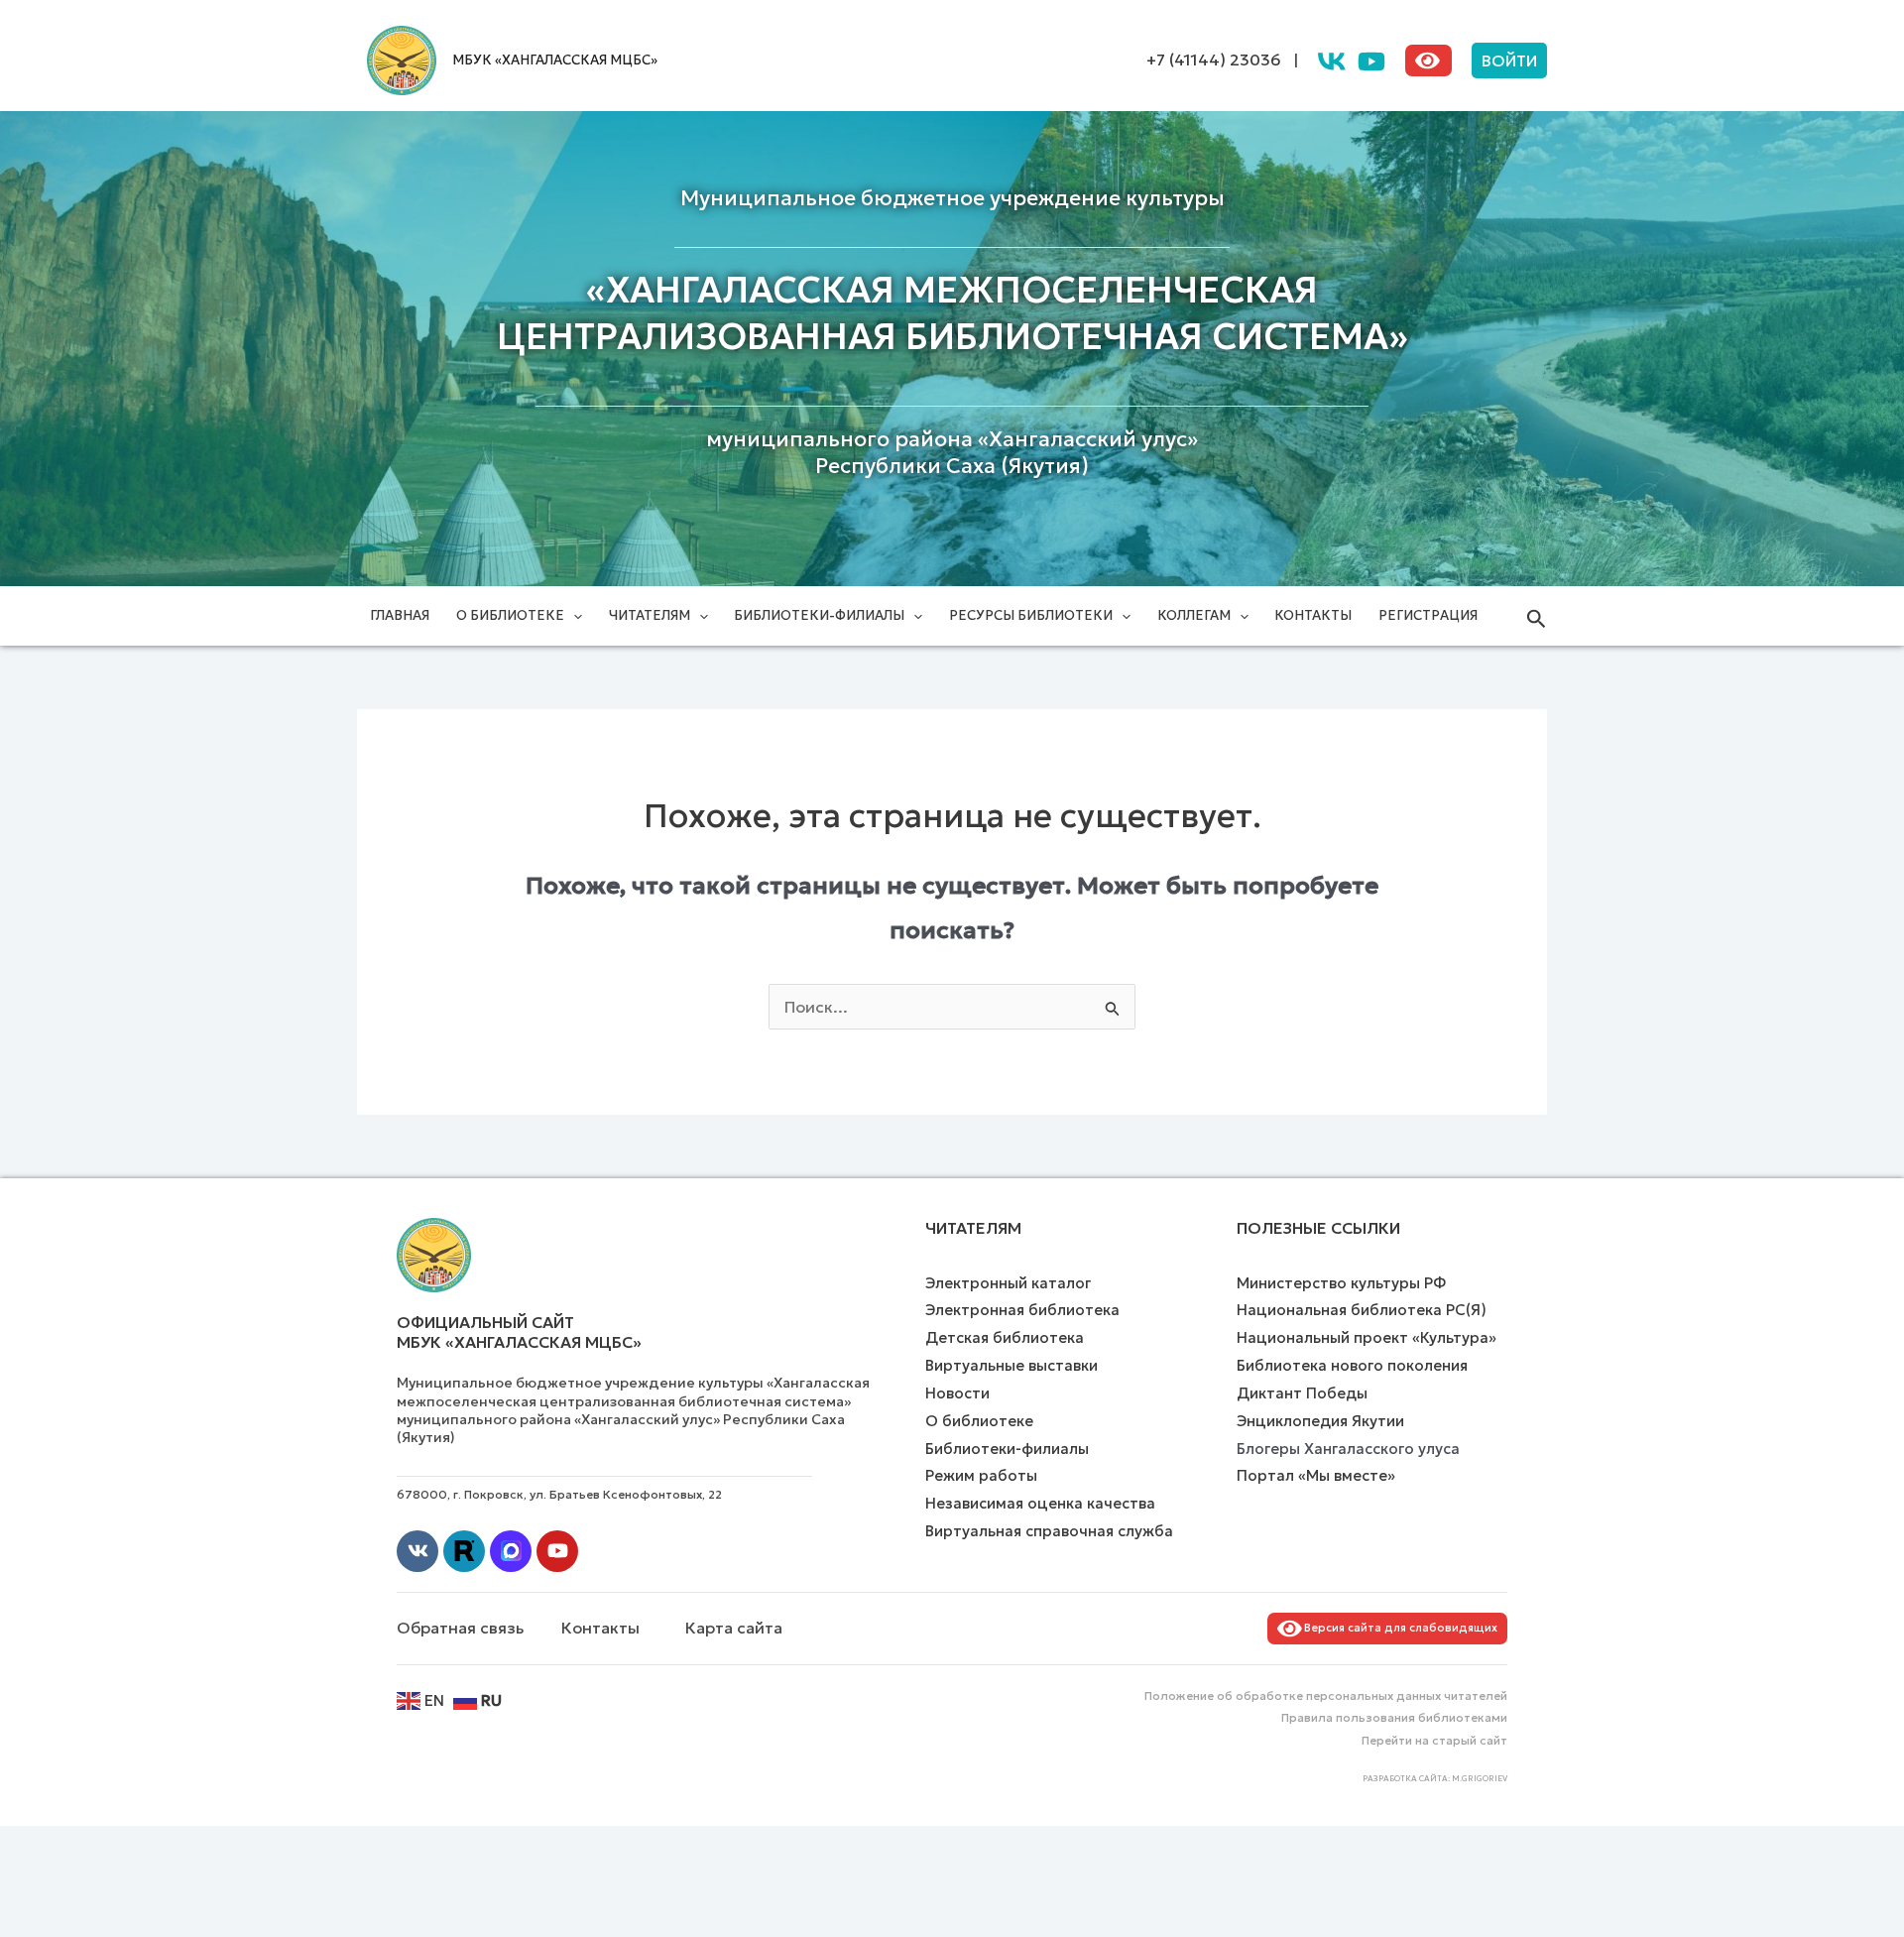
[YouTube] (1371, 61)
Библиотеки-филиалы (819, 615)
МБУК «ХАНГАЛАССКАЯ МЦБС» (555, 60)
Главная (400, 615)
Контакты (1313, 615)
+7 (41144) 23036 (1214, 60)
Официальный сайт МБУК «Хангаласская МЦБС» (519, 1332)
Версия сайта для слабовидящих (1398, 1628)
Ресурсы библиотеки (1031, 615)
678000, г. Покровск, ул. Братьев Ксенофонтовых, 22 (559, 1494)
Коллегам (1194, 615)
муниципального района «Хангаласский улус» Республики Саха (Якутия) (952, 453)
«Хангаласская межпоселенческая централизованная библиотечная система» (952, 313)
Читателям (650, 615)
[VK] (1332, 61)
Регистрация (1428, 615)
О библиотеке (510, 615)
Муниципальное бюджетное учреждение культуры (952, 198)
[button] (1509, 61)
